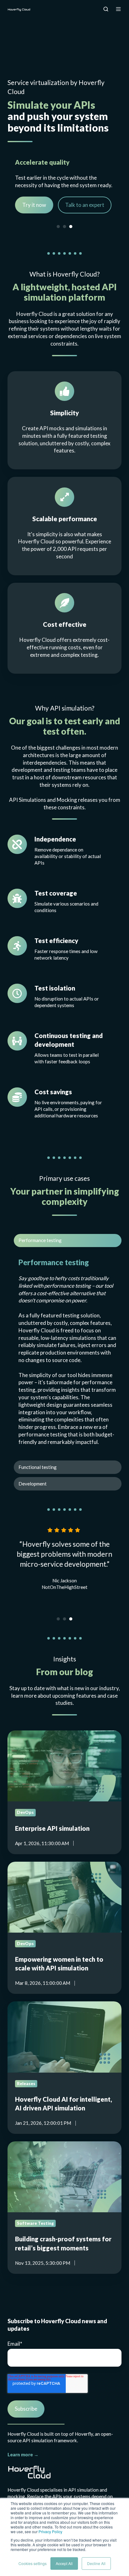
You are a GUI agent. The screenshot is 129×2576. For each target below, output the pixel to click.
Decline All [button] (96, 2563)
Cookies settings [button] (33, 2563)
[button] (106, 9)
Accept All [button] (64, 2563)
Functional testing (38, 1467)
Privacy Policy (50, 2531)
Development (33, 1484)
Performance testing (40, 1240)
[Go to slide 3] (71, 227)
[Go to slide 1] (58, 227)
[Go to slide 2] (64, 227)
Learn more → (23, 2454)
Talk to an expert (85, 212)
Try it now (34, 212)
